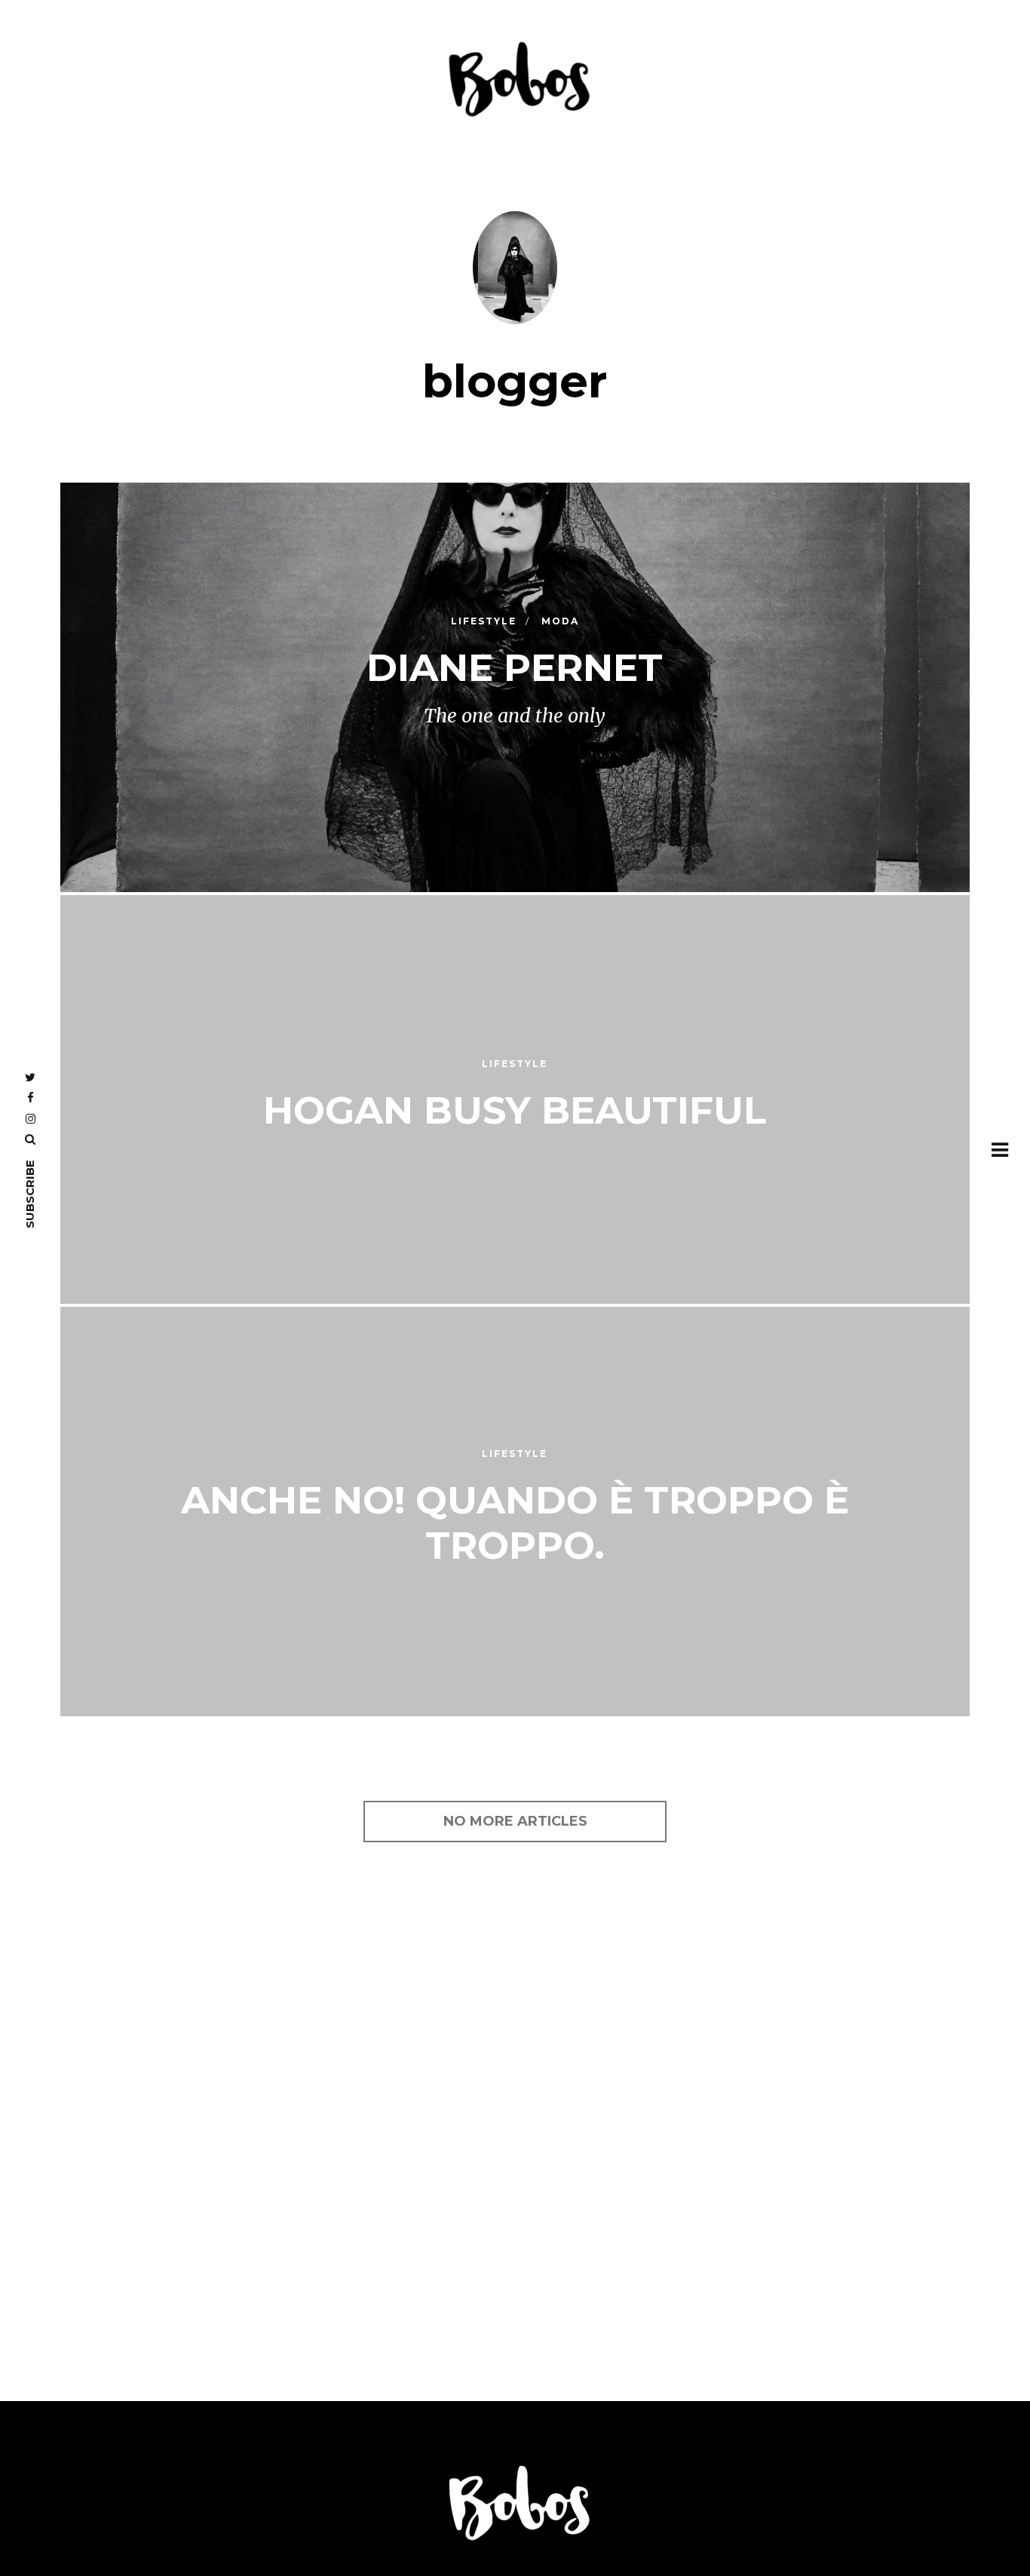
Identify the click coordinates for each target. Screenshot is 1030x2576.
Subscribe (30, 1194)
